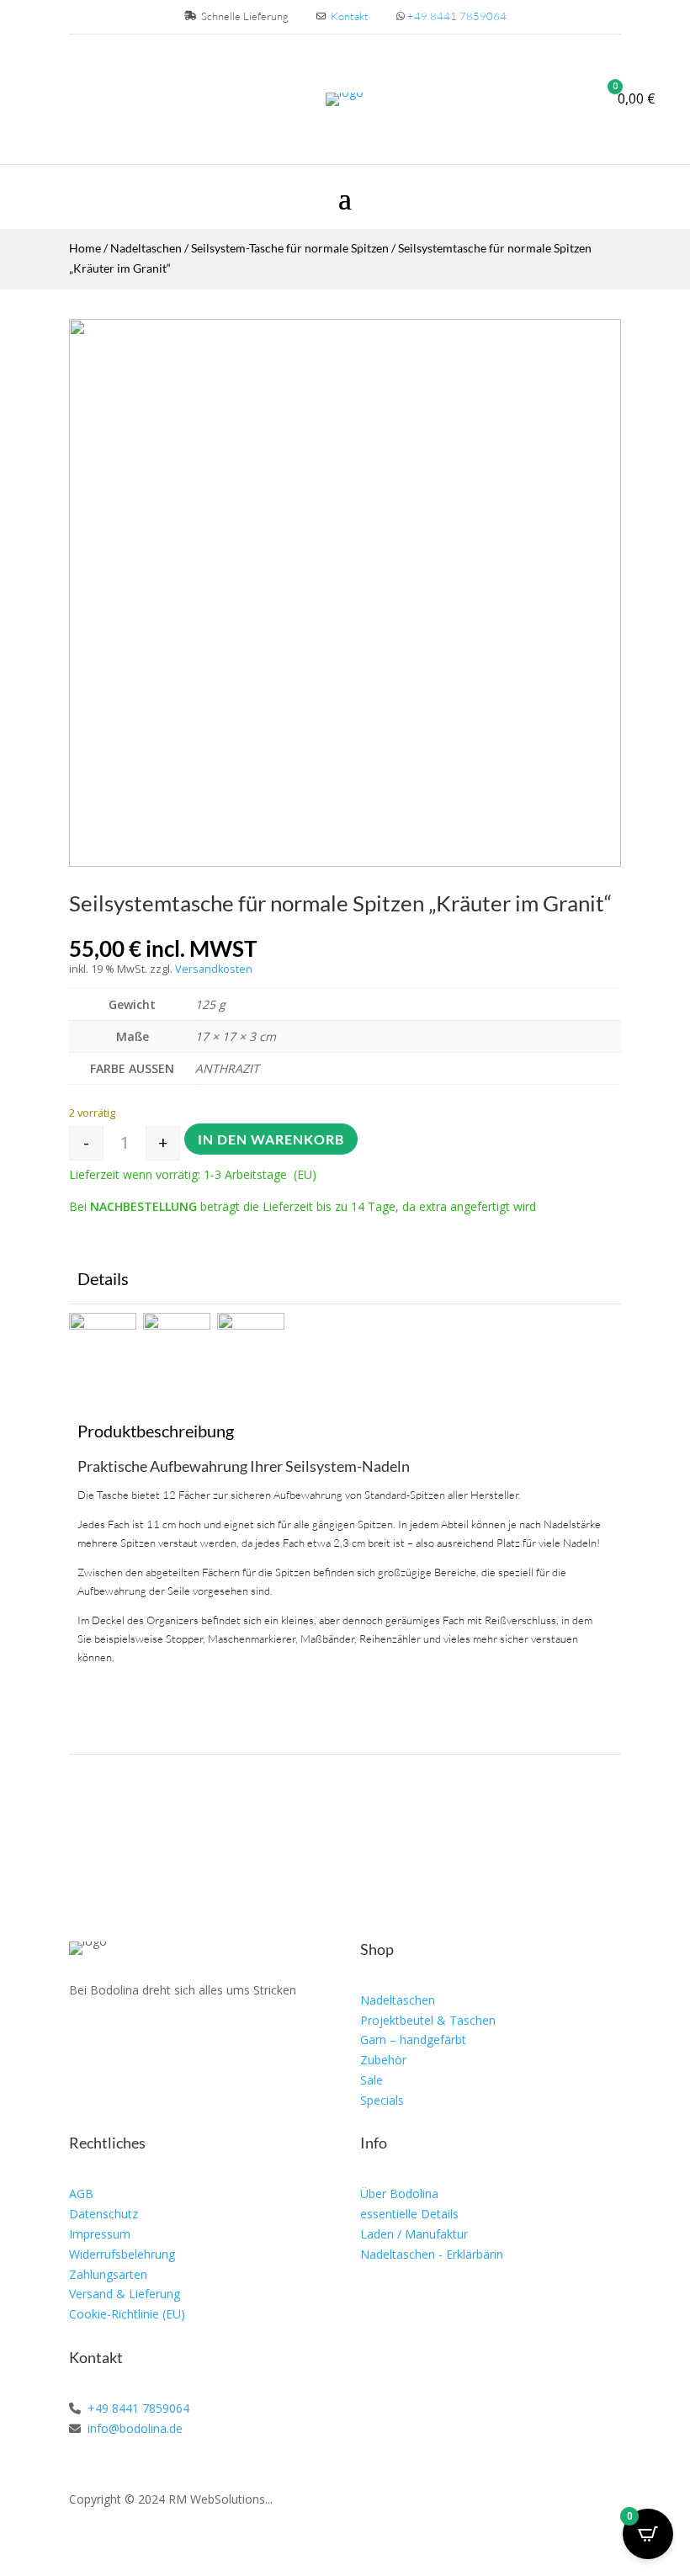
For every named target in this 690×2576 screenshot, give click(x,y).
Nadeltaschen (146, 248)
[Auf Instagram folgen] (121, 2039)
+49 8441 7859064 (457, 16)
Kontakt (350, 16)
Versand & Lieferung (125, 2294)
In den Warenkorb (271, 1139)
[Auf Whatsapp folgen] (160, 2039)
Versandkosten (214, 969)
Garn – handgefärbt (413, 2040)
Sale (372, 2080)
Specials (382, 2100)
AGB (81, 2194)
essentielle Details (409, 2214)
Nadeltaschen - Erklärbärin (432, 2254)
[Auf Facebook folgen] (82, 2039)
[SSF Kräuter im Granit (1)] (345, 862)
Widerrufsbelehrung (122, 2254)
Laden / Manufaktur (414, 2234)
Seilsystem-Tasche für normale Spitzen (290, 248)
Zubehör (383, 2060)
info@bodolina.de (133, 2428)
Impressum (100, 2234)
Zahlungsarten (108, 2274)
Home (85, 248)
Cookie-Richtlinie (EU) (127, 2314)
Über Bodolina (399, 2194)
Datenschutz (103, 2214)
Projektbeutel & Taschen (428, 2020)
